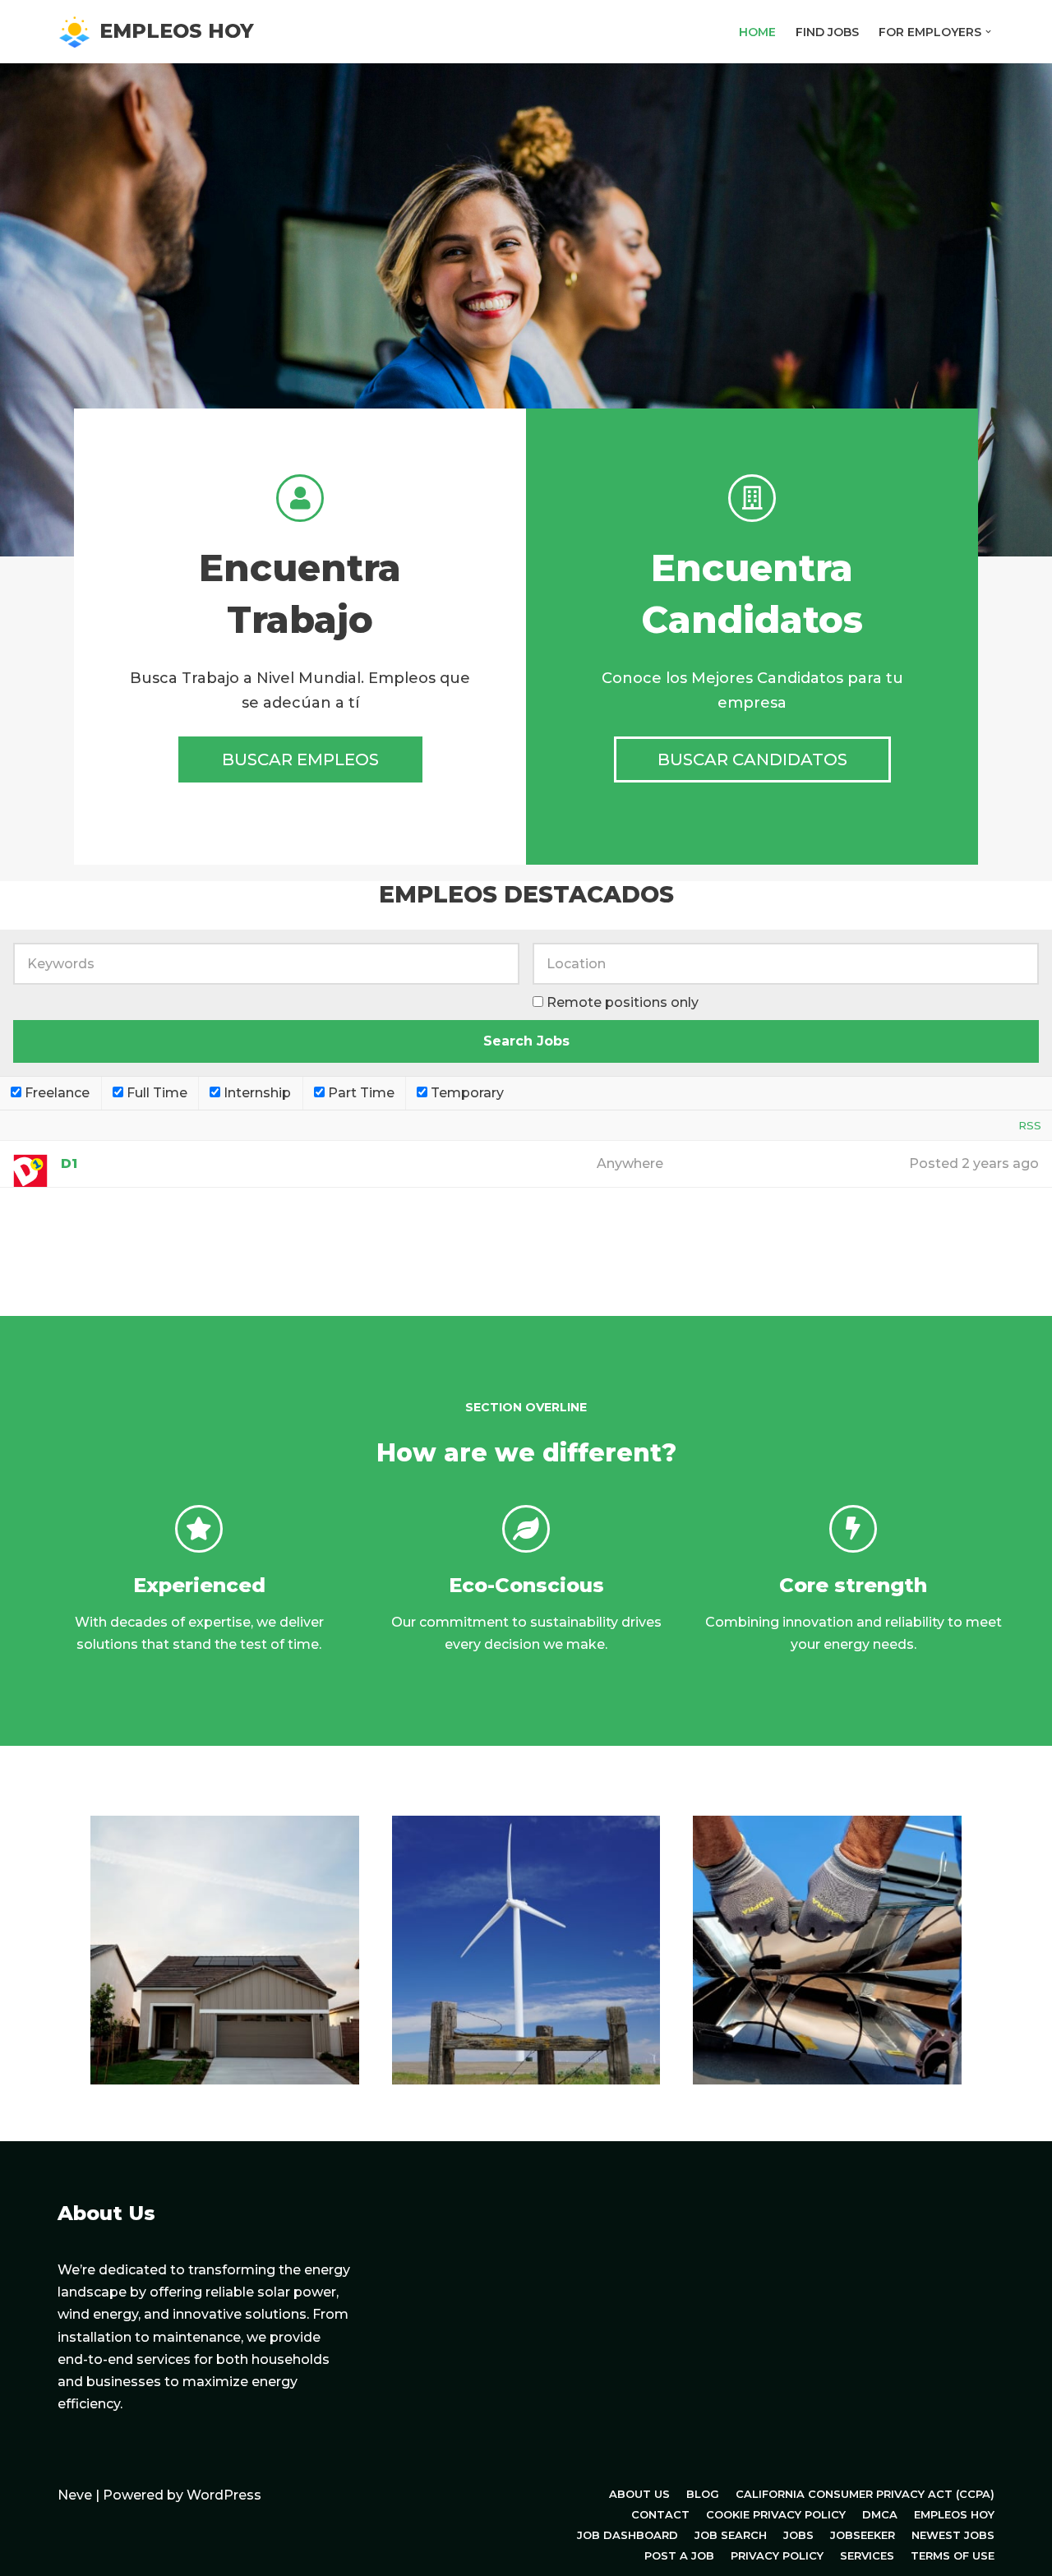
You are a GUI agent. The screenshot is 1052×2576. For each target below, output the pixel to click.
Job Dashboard (628, 2535)
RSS (1030, 1125)
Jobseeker (863, 2535)
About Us (639, 2494)
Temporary (466, 1093)
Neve (75, 2495)
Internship (256, 1093)
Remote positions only (623, 1002)
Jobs (798, 2535)
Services (867, 2555)
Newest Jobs (953, 2535)
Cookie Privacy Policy (776, 2514)
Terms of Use (953, 2555)
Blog (703, 2494)
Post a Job (679, 2555)
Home (757, 32)
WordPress (224, 2495)
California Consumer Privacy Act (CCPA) (865, 2494)
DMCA (880, 2514)
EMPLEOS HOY (954, 2514)
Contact (660, 2514)
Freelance (55, 1093)
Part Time (360, 1093)
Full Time (155, 1093)
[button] (988, 32)
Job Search (731, 2535)
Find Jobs (827, 32)
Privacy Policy (777, 2555)
